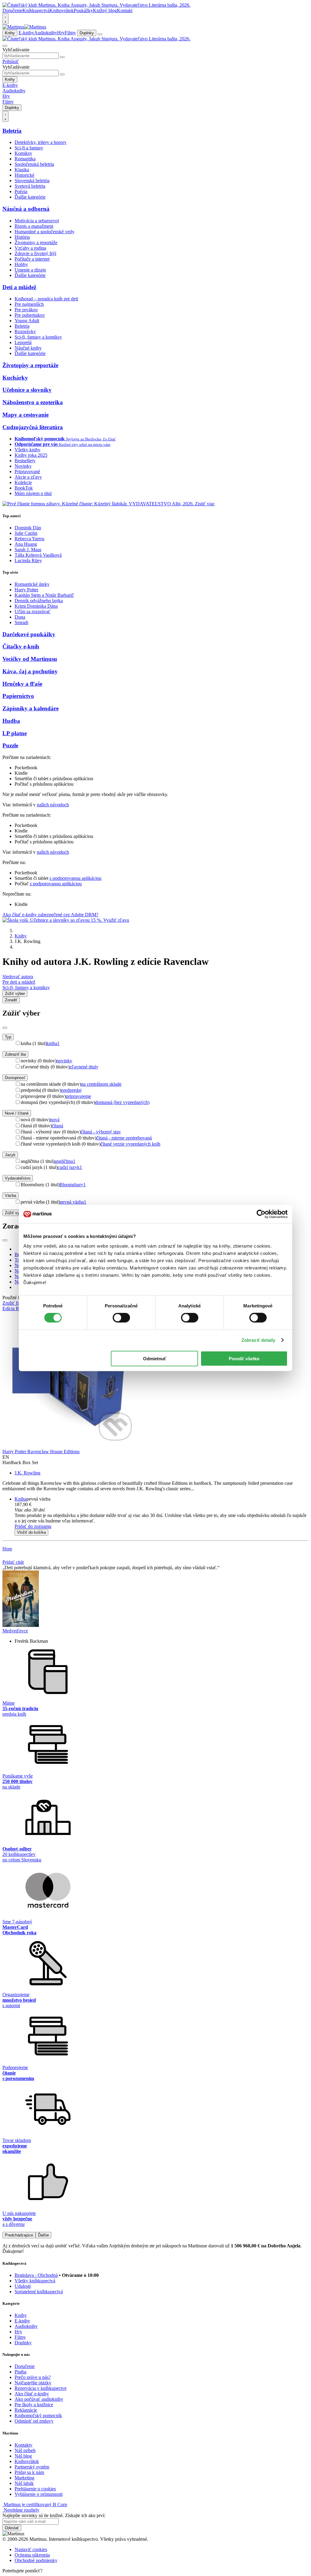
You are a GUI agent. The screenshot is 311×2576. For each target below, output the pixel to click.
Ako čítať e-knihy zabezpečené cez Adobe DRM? (50, 915)
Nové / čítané (17, 1113)
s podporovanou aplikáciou (75, 878)
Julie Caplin (26, 533)
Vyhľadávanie (16, 50)
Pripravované (27, 471)
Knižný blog (105, 10)
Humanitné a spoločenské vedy (44, 232)
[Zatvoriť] (5, 1028)
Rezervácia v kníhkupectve (41, 2388)
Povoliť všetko (244, 1358)
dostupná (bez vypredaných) (122, 1102)
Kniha (21, 1499)
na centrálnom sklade (101, 1084)
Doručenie (12, 10)
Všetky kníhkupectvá (35, 2281)
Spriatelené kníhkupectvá (39, 2292)
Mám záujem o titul (33, 493)
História (22, 237)
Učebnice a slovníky (27, 390)
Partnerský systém (32, 2467)
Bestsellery (25, 461)
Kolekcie (23, 482)
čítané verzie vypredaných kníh (130, 1144)
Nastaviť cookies (31, 2549)
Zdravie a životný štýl (35, 253)
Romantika (25, 159)
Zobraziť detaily (258, 1340)
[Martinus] (24, 27)
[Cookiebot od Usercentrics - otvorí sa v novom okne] (261, 1214)
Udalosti (23, 2286)
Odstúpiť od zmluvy (34, 2421)
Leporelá (23, 342)
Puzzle (10, 745)
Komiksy (23, 153)
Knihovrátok (62, 10)
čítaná (58, 1126)
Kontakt (125, 10)
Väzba (10, 1196)
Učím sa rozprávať (32, 612)
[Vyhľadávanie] (5, 46)
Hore (7, 1549)
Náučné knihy (28, 348)
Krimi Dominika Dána (36, 606)
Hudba (11, 721)
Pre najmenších (29, 304)
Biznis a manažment (34, 226)
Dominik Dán (28, 528)
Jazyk (10, 1155)
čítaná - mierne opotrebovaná (124, 1138)
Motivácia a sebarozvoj (37, 221)
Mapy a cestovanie (26, 415)
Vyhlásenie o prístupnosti (39, 2494)
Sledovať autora (18, 977)
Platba (21, 2372)
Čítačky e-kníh (21, 646)
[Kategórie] (100, 34)
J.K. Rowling (27, 1473)
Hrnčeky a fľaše (22, 684)
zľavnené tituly (84, 1067)
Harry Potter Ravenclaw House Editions (41, 1452)
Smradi (21, 622)
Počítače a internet (32, 259)
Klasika (22, 170)
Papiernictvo (18, 696)
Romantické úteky (32, 584)
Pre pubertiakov (30, 315)
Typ (8, 1037)
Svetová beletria (30, 186)
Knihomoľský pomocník (38, 2415)
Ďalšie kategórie (30, 197)
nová (55, 1120)
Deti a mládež (19, 287)
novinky (64, 1061)
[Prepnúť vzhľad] (5, 19)
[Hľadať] (62, 57)
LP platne (15, 733)
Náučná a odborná (26, 209)
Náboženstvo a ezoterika (33, 402)
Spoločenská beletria (34, 164)
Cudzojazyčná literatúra (33, 427)
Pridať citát (13, 1562)
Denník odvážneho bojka (39, 601)
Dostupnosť (15, 1078)
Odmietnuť (155, 1358)
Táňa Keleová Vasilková (38, 555)
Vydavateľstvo (18, 1178)
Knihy (10, 33)
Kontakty (24, 2445)
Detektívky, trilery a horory (41, 142)
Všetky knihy (27, 450)
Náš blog (23, 2456)
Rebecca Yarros (29, 539)
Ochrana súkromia (32, 2555)
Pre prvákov (26, 310)
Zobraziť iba (15, 1054)
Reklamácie (26, 2410)
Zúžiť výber (15, 1213)
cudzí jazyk (70, 1167)
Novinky (23, 466)
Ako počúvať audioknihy (39, 2399)
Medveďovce (15, 1631)
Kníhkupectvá (36, 10)
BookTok (24, 488)
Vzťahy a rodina (30, 248)
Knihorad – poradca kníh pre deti (46, 299)
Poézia (21, 191)
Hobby (21, 264)
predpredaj (71, 1090)
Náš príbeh (25, 2450)
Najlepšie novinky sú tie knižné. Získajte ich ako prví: (54, 2515)
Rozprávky (25, 331)
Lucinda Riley (28, 560)
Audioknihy (46, 33)
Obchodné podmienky (36, 2560)
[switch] (121, 1318)
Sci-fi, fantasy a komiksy (38, 337)
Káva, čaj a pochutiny (30, 671)
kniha (53, 1043)
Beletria (12, 131)
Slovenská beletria (32, 181)
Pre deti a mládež (19, 982)
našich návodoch (53, 805)
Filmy (70, 33)
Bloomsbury (73, 1185)
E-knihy (26, 33)
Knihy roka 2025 (31, 455)
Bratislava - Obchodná (36, 2275)
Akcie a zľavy (28, 477)
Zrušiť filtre (14, 1303)
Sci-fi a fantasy (29, 148)
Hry (61, 33)
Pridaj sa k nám (29, 2472)
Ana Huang (26, 544)
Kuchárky (15, 378)
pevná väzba (73, 1202)
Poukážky (83, 10)
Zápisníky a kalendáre (31, 708)
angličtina (65, 1161)
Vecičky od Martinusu (30, 659)
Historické (24, 175)
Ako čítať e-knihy (32, 2394)
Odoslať (12, 2528)
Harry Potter (26, 590)
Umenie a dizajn (30, 270)
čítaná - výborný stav (101, 1132)
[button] (162, 1510)
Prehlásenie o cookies (35, 2489)
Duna (20, 617)
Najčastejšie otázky (33, 2383)
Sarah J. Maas (28, 550)
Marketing (24, 2478)
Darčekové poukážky (29, 634)
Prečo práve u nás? (33, 2377)
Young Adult (27, 321)
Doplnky (87, 33)
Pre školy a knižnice (34, 2405)
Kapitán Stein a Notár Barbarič (44, 595)
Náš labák (24, 2483)
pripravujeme (79, 1096)
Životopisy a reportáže (36, 243)
